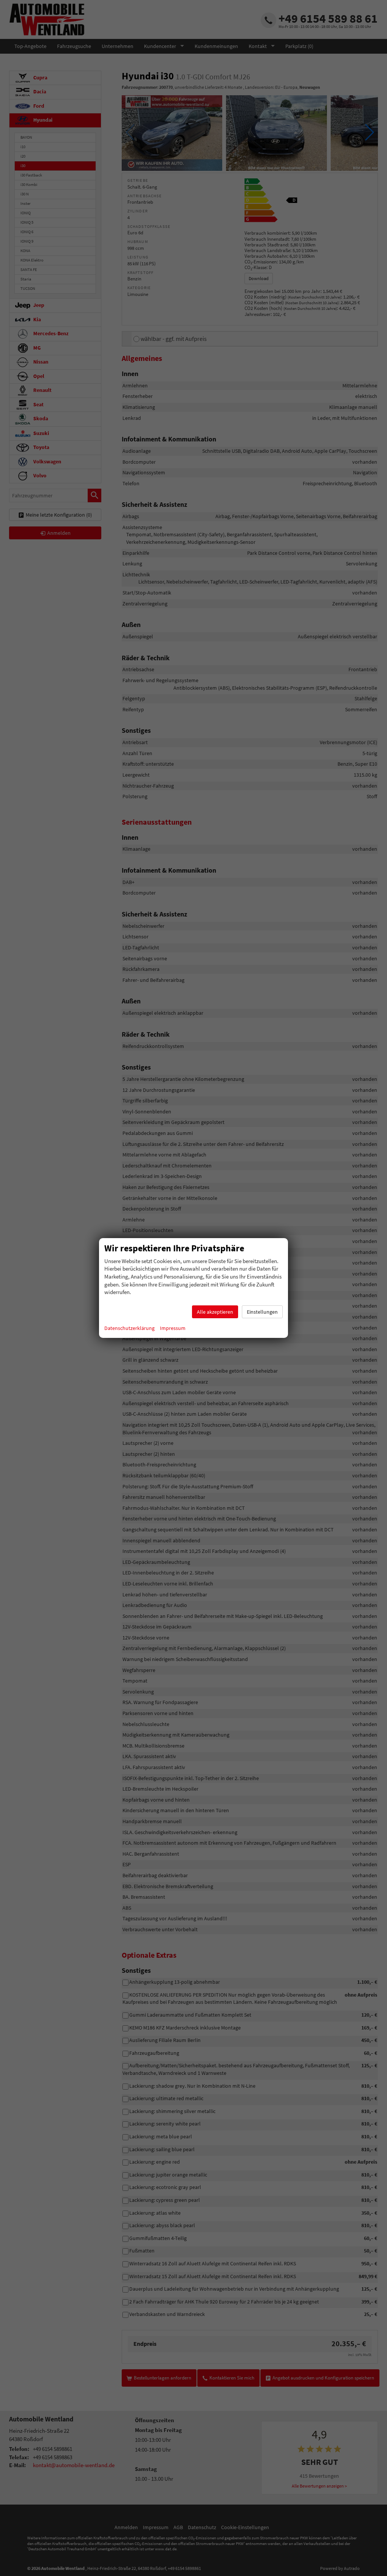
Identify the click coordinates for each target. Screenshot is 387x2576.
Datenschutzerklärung (129, 1328)
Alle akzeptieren (215, 1312)
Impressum (173, 1328)
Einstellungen (262, 1312)
